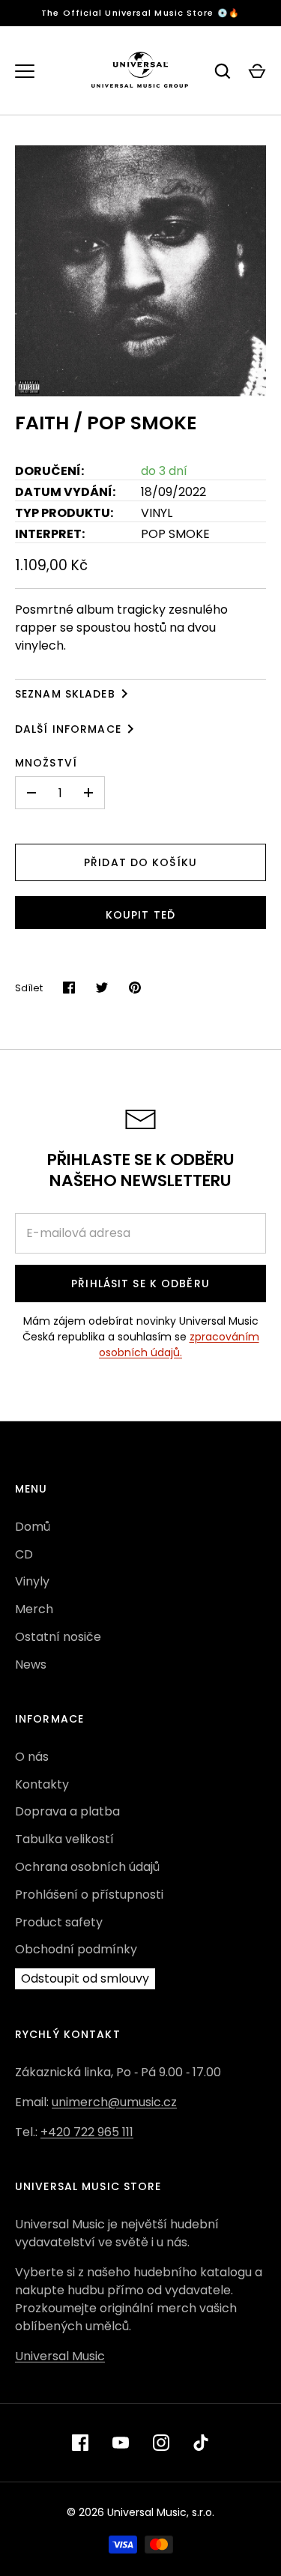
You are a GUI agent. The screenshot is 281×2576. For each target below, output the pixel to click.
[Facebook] (80, 2443)
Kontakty (42, 1784)
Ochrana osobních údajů (87, 1867)
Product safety (59, 1922)
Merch (34, 1609)
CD (24, 1554)
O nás (32, 1757)
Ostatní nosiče (58, 1637)
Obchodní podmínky (76, 1949)
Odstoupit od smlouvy (85, 1978)
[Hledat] (223, 71)
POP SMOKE (175, 534)
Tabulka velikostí (64, 1839)
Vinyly (32, 1581)
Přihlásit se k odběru (140, 1284)
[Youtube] (121, 2443)
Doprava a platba (67, 1811)
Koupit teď (140, 915)
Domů (33, 1527)
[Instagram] (161, 2443)
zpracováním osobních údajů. (179, 1345)
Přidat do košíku (140, 862)
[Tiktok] (202, 2443)
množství (46, 763)
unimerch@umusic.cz (114, 2102)
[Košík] (257, 71)
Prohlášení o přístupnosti (89, 1895)
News (31, 1665)
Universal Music (60, 2356)
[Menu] (25, 71)
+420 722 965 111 (87, 2132)
